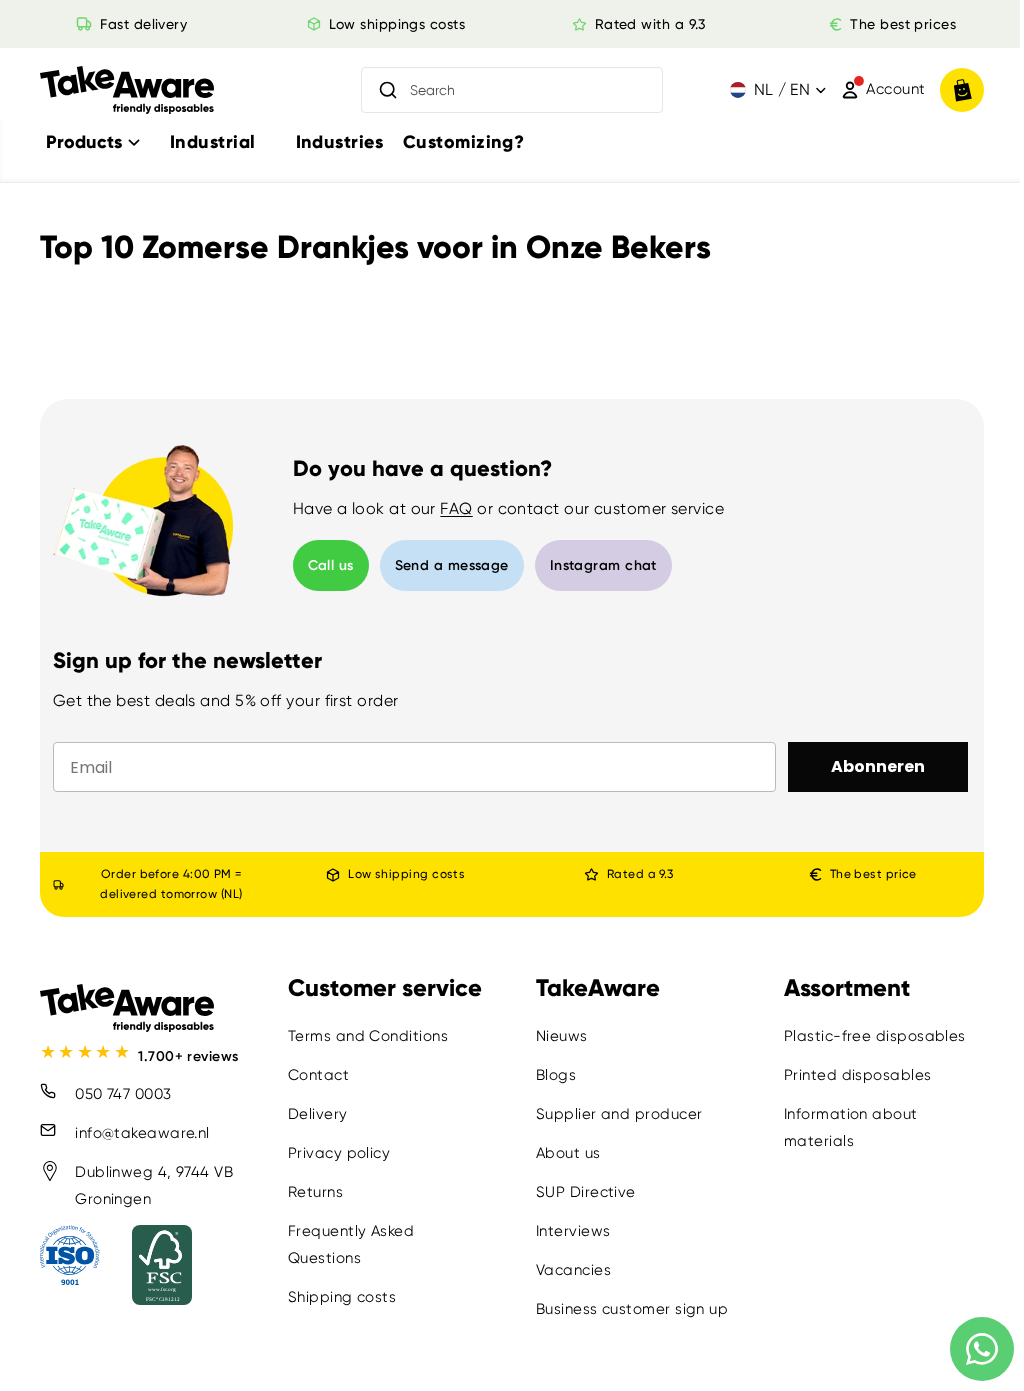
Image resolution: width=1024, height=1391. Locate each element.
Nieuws (557, 1036)
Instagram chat (603, 565)
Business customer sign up (627, 1309)
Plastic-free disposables (868, 1036)
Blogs (551, 1075)
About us (563, 1153)
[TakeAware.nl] (127, 90)
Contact (316, 1075)
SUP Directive (581, 1192)
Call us (331, 565)
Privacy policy (337, 1153)
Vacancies (568, 1270)
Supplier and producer (614, 1114)
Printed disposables (851, 1075)
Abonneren (868, 766)
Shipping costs (340, 1297)
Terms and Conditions (366, 1036)
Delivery (316, 1114)
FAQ (456, 508)
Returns (313, 1192)
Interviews (568, 1231)
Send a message (452, 565)
